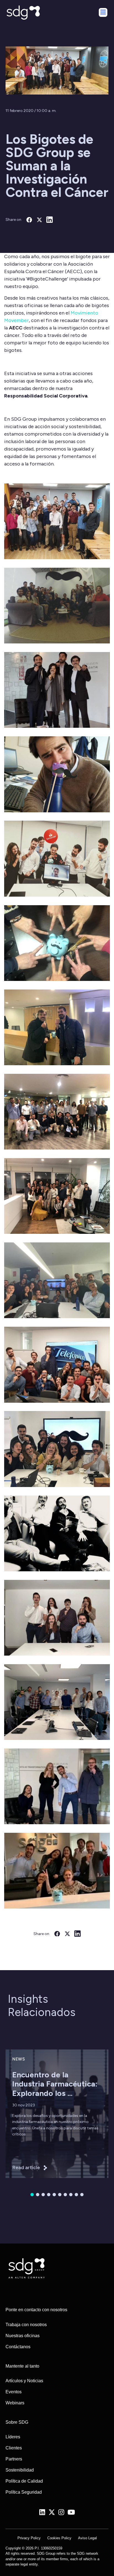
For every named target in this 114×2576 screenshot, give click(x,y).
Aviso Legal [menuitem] (87, 2538)
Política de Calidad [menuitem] (24, 2481)
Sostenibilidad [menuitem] (20, 2470)
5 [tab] (54, 2195)
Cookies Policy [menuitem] (59, 2538)
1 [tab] (32, 2195)
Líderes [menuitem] (13, 2437)
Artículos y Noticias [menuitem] (24, 2381)
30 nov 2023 (24, 2105)
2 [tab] (38, 2195)
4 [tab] (49, 2195)
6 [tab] (60, 2195)
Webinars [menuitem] (15, 2403)
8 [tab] (71, 2195)
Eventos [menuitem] (14, 2392)
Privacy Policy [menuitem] (29, 2538)
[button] (57, 521)
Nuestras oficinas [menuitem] (23, 2336)
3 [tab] (43, 2195)
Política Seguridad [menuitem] (24, 2492)
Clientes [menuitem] (14, 2448)
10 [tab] (82, 2195)
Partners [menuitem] (14, 2459)
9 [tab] (76, 2195)
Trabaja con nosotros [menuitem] (26, 2325)
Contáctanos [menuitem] (18, 2347)
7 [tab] (65, 2195)
